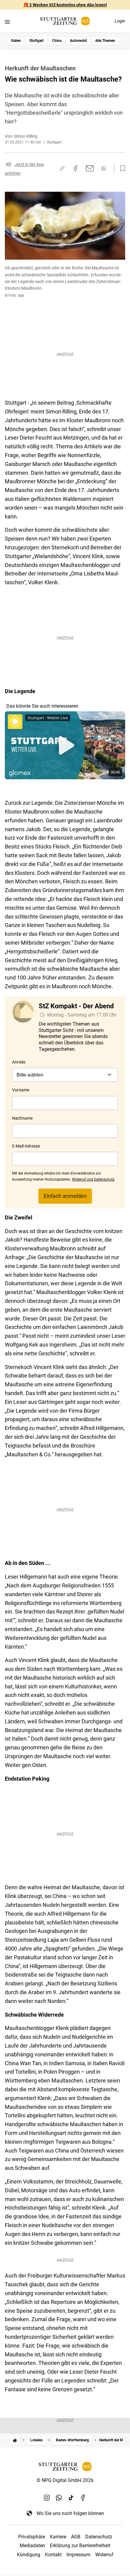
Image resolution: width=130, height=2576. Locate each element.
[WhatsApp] (59, 2497)
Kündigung (29, 2555)
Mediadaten (32, 2546)
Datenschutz (99, 2537)
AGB (76, 2537)
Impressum (78, 2555)
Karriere (58, 2537)
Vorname (21, 1090)
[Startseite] (15, 2440)
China (57, 41)
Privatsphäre (32, 2537)
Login (120, 21)
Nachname (22, 1118)
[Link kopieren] (62, 168)
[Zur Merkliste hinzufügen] (121, 169)
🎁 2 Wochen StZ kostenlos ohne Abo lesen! (65, 5)
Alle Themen (105, 41)
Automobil (78, 41)
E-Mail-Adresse (26, 1146)
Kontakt (53, 2555)
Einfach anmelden (65, 1196)
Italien (16, 41)
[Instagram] (47, 2497)
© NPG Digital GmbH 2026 (65, 2480)
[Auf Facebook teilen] (76, 168)
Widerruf (104, 2555)
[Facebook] (83, 2497)
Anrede (19, 1062)
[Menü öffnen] (7, 22)
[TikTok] (71, 2497)
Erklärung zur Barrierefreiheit (80, 2546)
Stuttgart (36, 41)
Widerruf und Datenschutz (93, 1179)
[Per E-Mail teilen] (90, 168)
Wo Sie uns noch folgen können (70, 2513)
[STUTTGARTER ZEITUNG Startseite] (65, 21)
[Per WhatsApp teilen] (104, 168)
